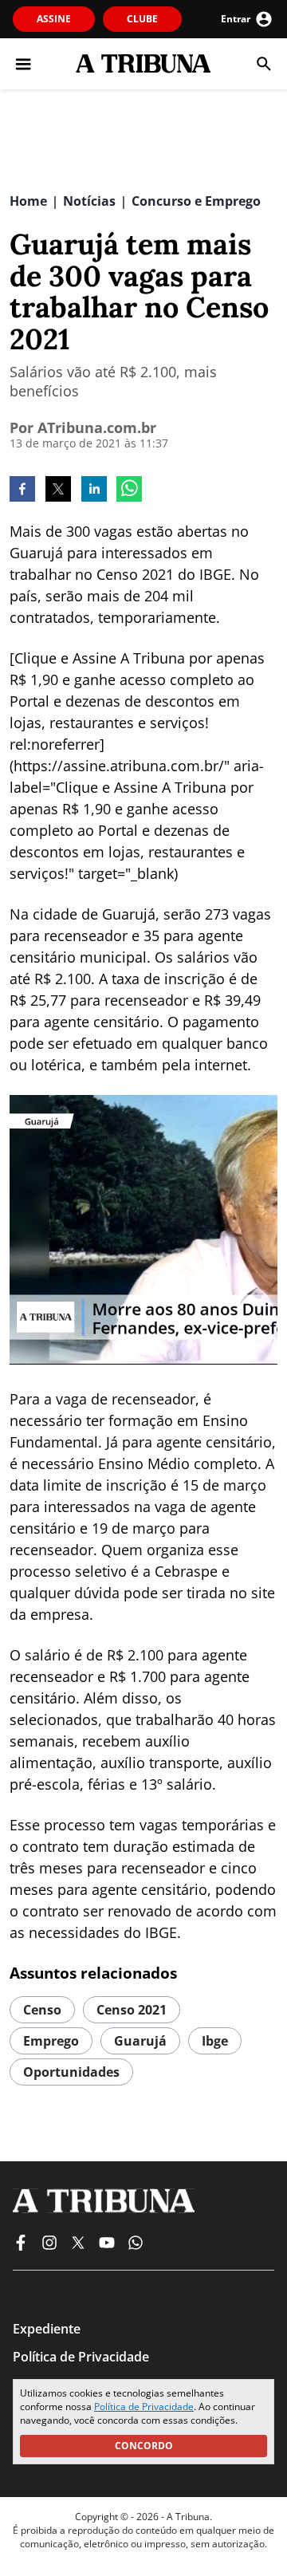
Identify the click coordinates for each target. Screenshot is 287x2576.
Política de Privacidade (144, 2407)
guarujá (140, 2041)
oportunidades (71, 2072)
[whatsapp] (129, 490)
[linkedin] (94, 490)
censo (42, 2010)
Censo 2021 (132, 2010)
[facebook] (22, 490)
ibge (215, 2041)
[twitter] (58, 490)
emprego (51, 2041)
